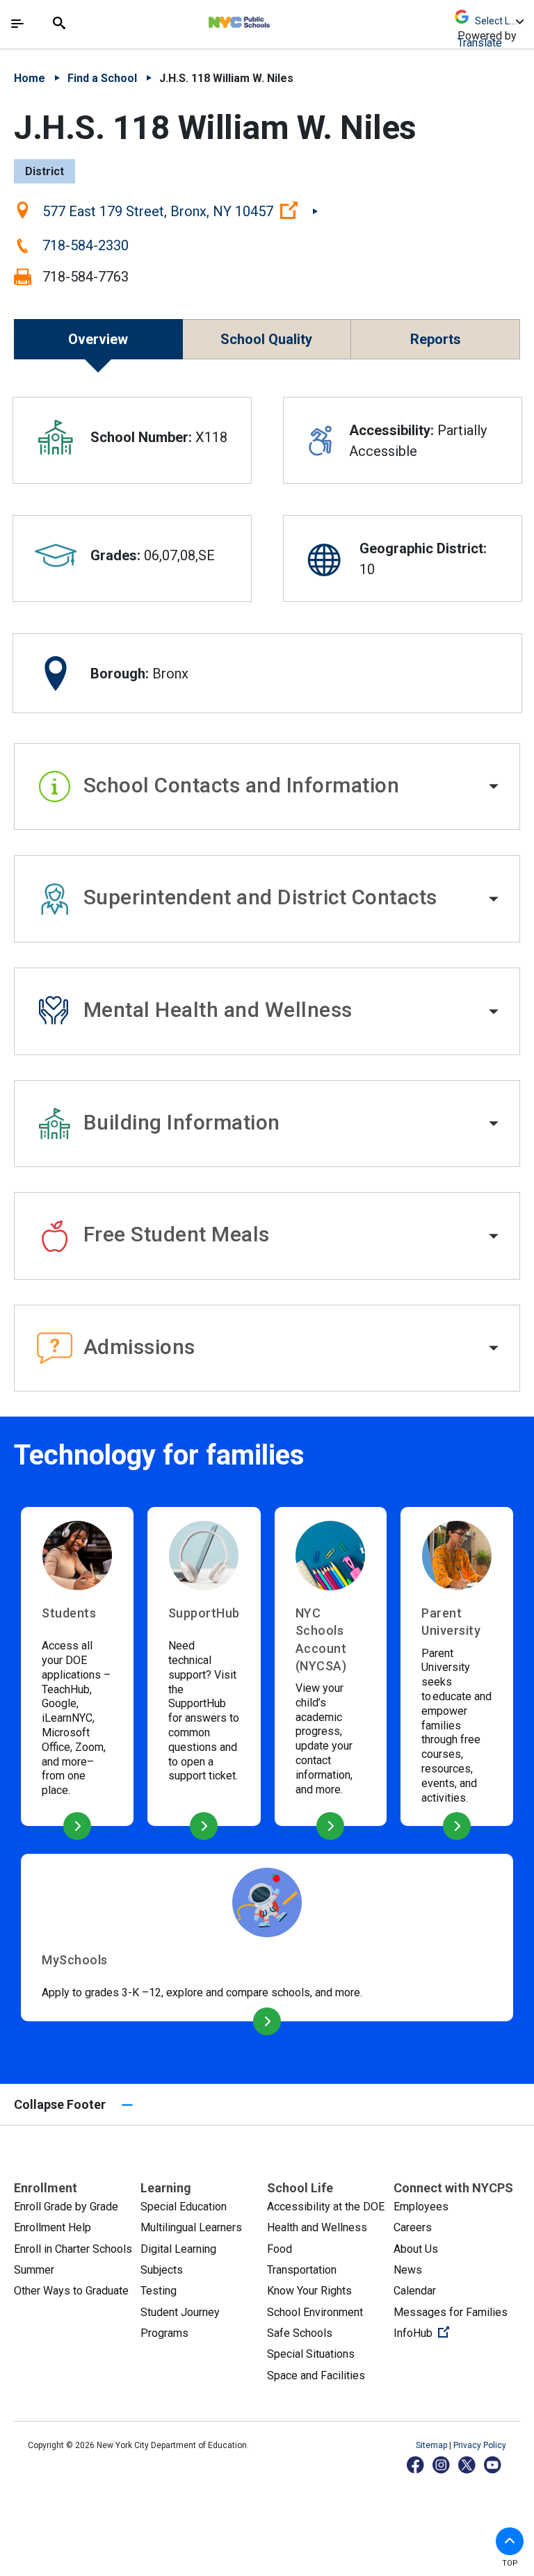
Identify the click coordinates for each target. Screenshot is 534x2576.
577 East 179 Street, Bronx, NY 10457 (180, 211)
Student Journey (180, 2312)
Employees (421, 2207)
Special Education (184, 2207)
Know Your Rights (309, 2291)
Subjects (162, 2270)
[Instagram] (442, 2464)
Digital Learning (178, 2249)
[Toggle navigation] (17, 24)
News (408, 2270)
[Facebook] (416, 2464)
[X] (468, 2464)
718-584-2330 (86, 245)
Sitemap (432, 2445)
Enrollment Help (52, 2227)
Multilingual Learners (191, 2227)
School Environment (315, 2312)
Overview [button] (98, 339)
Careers (413, 2227)
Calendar (415, 2291)
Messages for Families (451, 2312)
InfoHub (457, 2333)
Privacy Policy (480, 2445)
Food (280, 2249)
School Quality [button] (266, 339)
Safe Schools (300, 2333)
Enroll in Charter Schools (73, 2249)
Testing (159, 2291)
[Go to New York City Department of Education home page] (280, 19)
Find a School (102, 78)
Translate (480, 43)
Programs (164, 2333)
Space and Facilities (316, 2375)
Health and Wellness (317, 2227)
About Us (416, 2249)
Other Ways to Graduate (71, 2291)
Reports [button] (436, 339)
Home (30, 78)
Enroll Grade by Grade (66, 2207)
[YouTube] (493, 2464)
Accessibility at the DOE (326, 2207)
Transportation (302, 2270)
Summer (34, 2270)
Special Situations (311, 2354)
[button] (267, 787)
